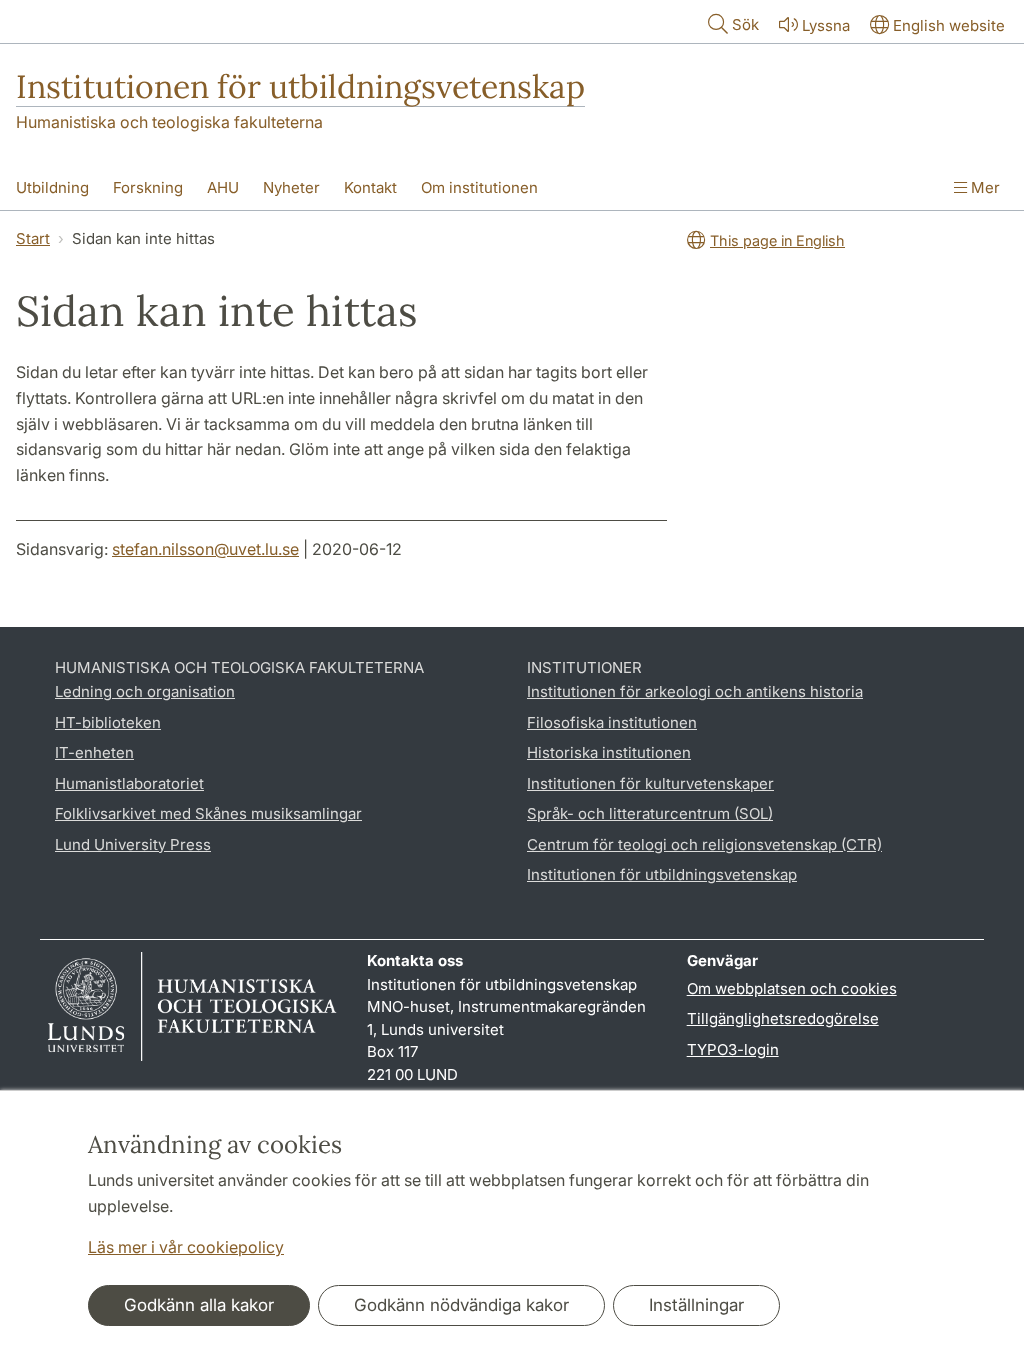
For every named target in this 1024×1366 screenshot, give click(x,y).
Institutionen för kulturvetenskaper (650, 783)
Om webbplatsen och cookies (792, 988)
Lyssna (826, 25)
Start (33, 238)
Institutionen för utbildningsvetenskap (300, 86)
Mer (983, 187)
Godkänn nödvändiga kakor (461, 1305)
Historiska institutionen (609, 752)
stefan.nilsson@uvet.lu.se (205, 549)
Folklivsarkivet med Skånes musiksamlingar (208, 813)
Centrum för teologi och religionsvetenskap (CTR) (704, 844)
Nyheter (291, 187)
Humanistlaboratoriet (129, 783)
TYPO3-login (733, 1049)
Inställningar (696, 1305)
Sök (745, 24)
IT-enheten (94, 752)
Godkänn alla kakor (199, 1305)
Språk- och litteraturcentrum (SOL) (650, 813)
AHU (223, 187)
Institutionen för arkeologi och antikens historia (695, 691)
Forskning (148, 187)
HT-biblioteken (108, 722)
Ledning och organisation (145, 691)
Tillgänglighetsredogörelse (783, 1018)
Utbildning (52, 187)
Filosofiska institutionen (612, 722)
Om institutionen (479, 187)
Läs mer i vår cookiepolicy (186, 1247)
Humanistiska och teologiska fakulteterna (169, 122)
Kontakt (370, 187)
